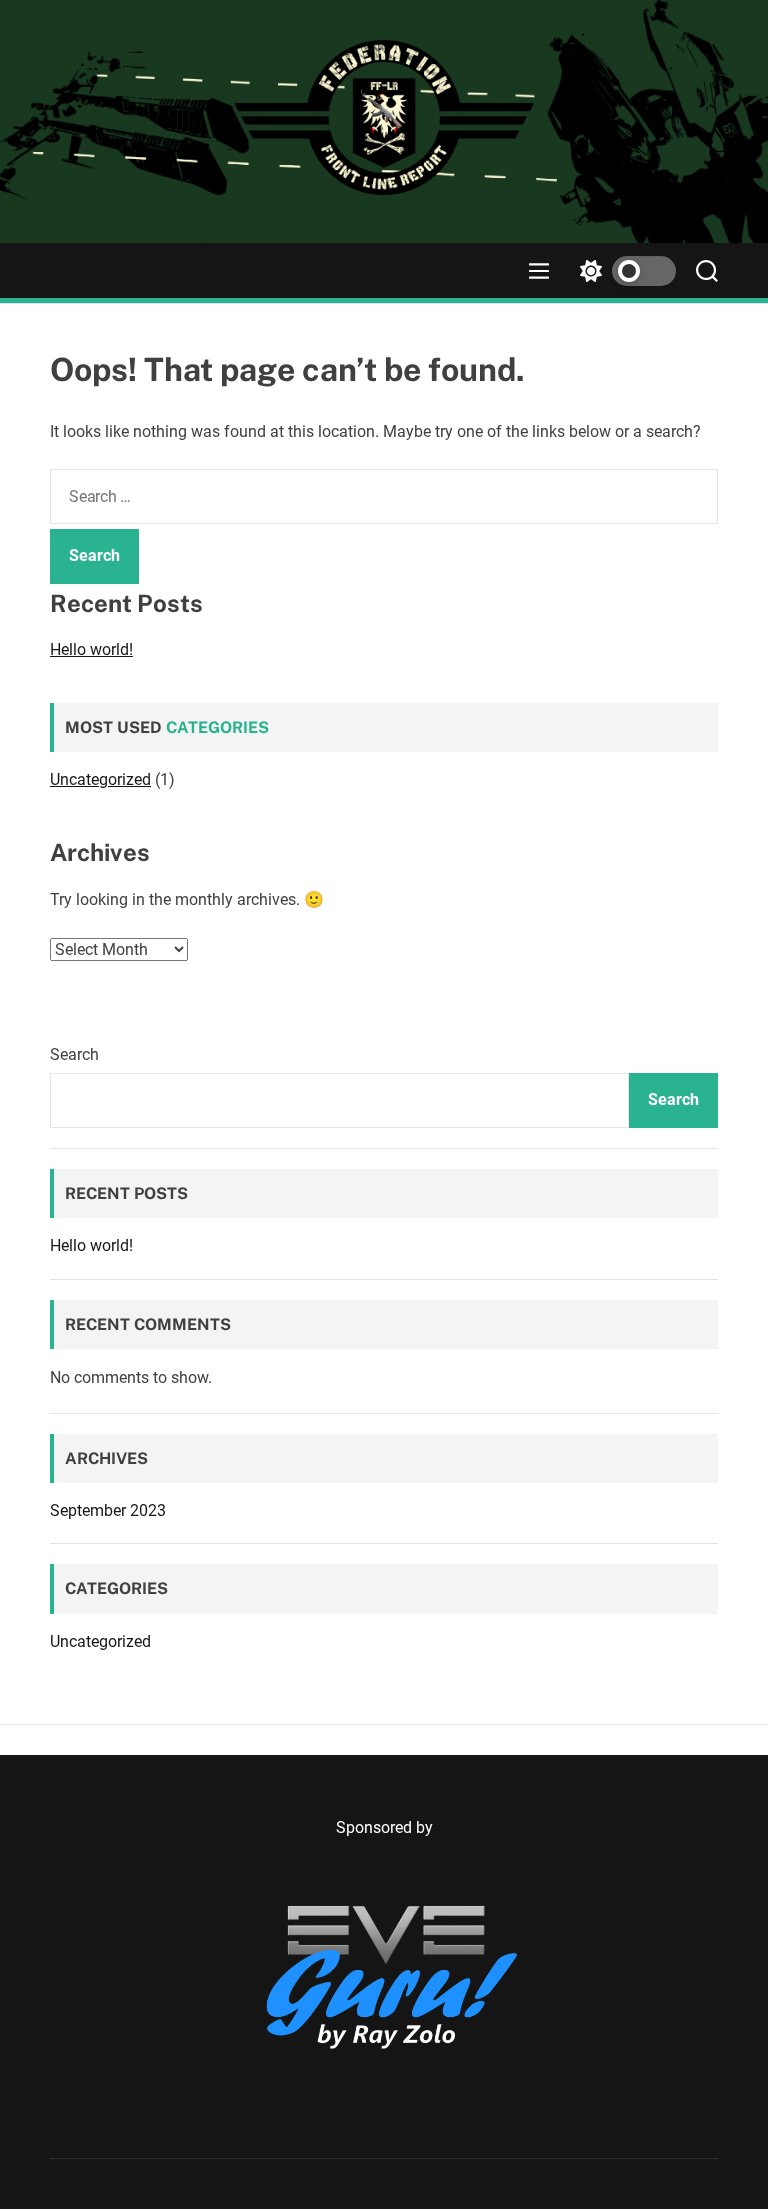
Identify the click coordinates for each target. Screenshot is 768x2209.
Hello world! (91, 649)
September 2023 (108, 1510)
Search (74, 1054)
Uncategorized (100, 779)
